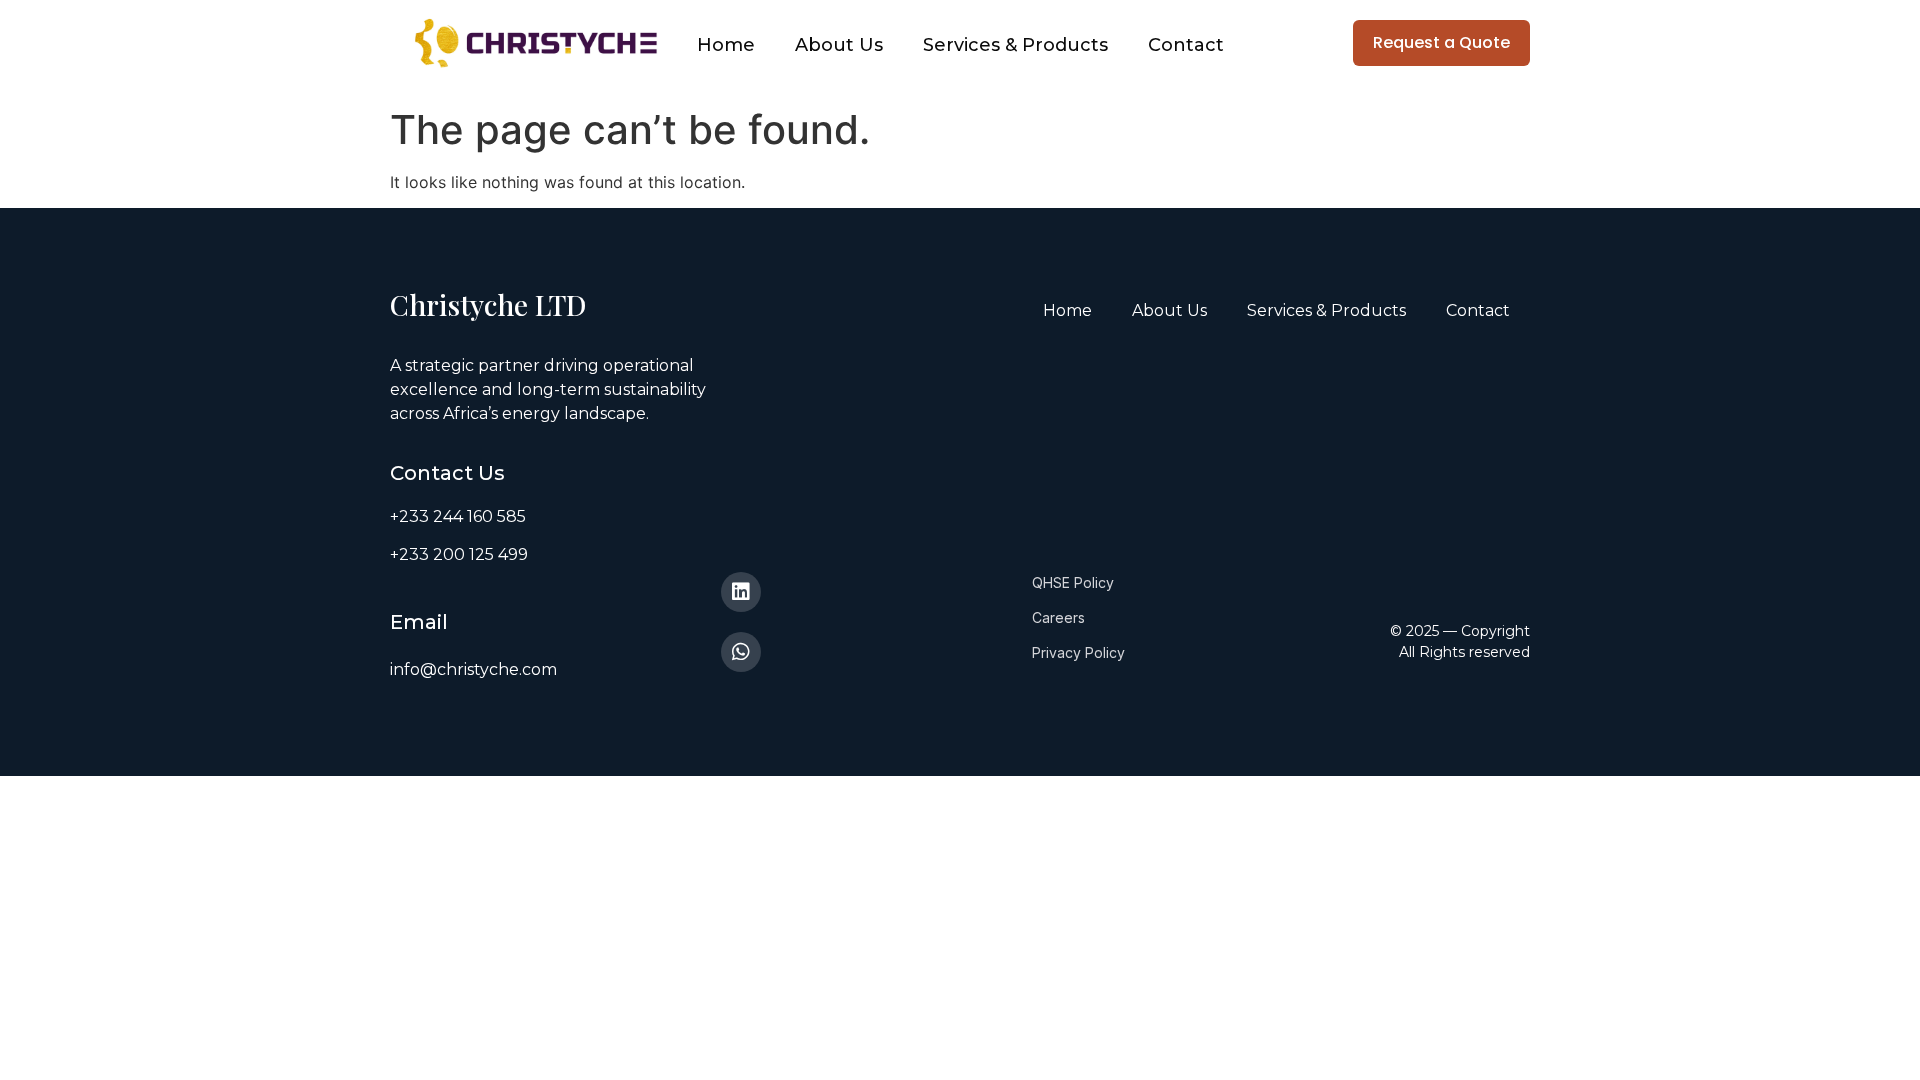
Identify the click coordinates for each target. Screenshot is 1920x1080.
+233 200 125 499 (459, 554)
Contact (1186, 45)
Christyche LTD (491, 304)
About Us (839, 45)
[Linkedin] (741, 592)
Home (726, 45)
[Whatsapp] (741, 652)
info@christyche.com (473, 669)
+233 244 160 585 (458, 516)
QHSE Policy (1073, 582)
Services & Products (1015, 45)
